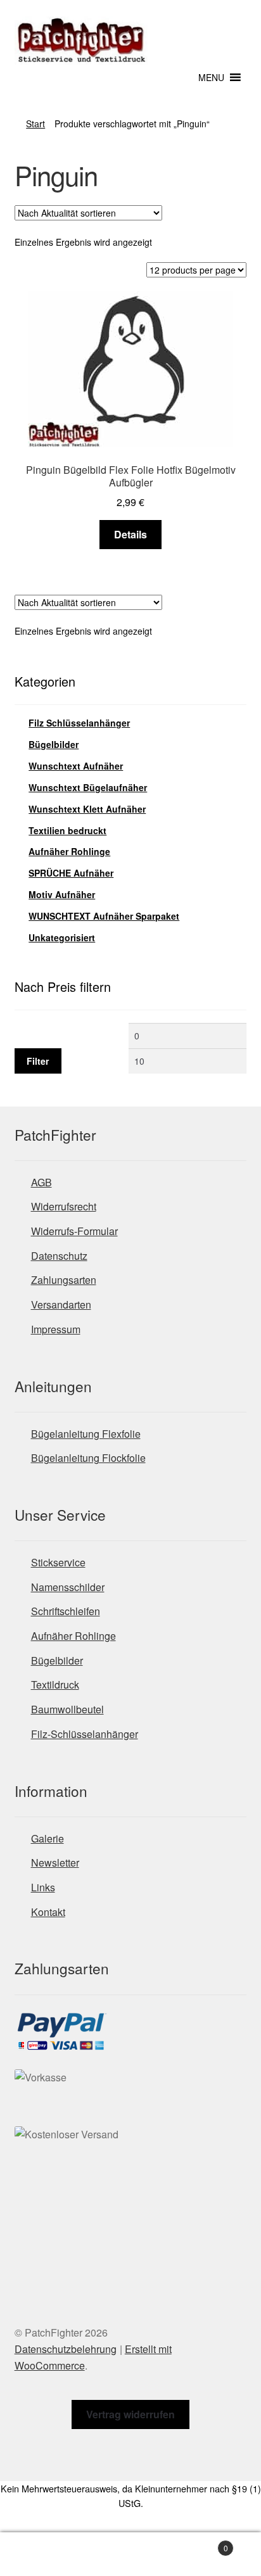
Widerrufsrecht (64, 1206)
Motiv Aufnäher (62, 894)
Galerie (48, 1838)
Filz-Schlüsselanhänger (85, 1734)
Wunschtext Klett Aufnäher (87, 809)
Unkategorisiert (62, 937)
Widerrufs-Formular (74, 1231)
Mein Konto (43, 2554)
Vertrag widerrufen (130, 2414)
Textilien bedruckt (67, 830)
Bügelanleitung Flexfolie (86, 1434)
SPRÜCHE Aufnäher (71, 873)
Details (130, 534)
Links (43, 1887)
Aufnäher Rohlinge (69, 851)
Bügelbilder (54, 744)
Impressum (56, 1329)
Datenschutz (59, 1256)
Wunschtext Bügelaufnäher (88, 787)
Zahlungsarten (64, 1280)
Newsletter (55, 1862)
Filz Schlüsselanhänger (79, 723)
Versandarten (61, 1304)
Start (35, 124)
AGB (41, 1182)
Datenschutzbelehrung (66, 2349)
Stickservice (58, 1562)
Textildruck (55, 1685)
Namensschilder (68, 1587)
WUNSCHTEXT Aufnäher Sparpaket (104, 916)
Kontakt (48, 1912)
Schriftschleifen (66, 1611)
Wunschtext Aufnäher (76, 766)
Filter (38, 1061)
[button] (211, 77)
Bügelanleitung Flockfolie (88, 1458)
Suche (130, 2554)
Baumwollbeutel (67, 1709)
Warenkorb (201, 2543)
